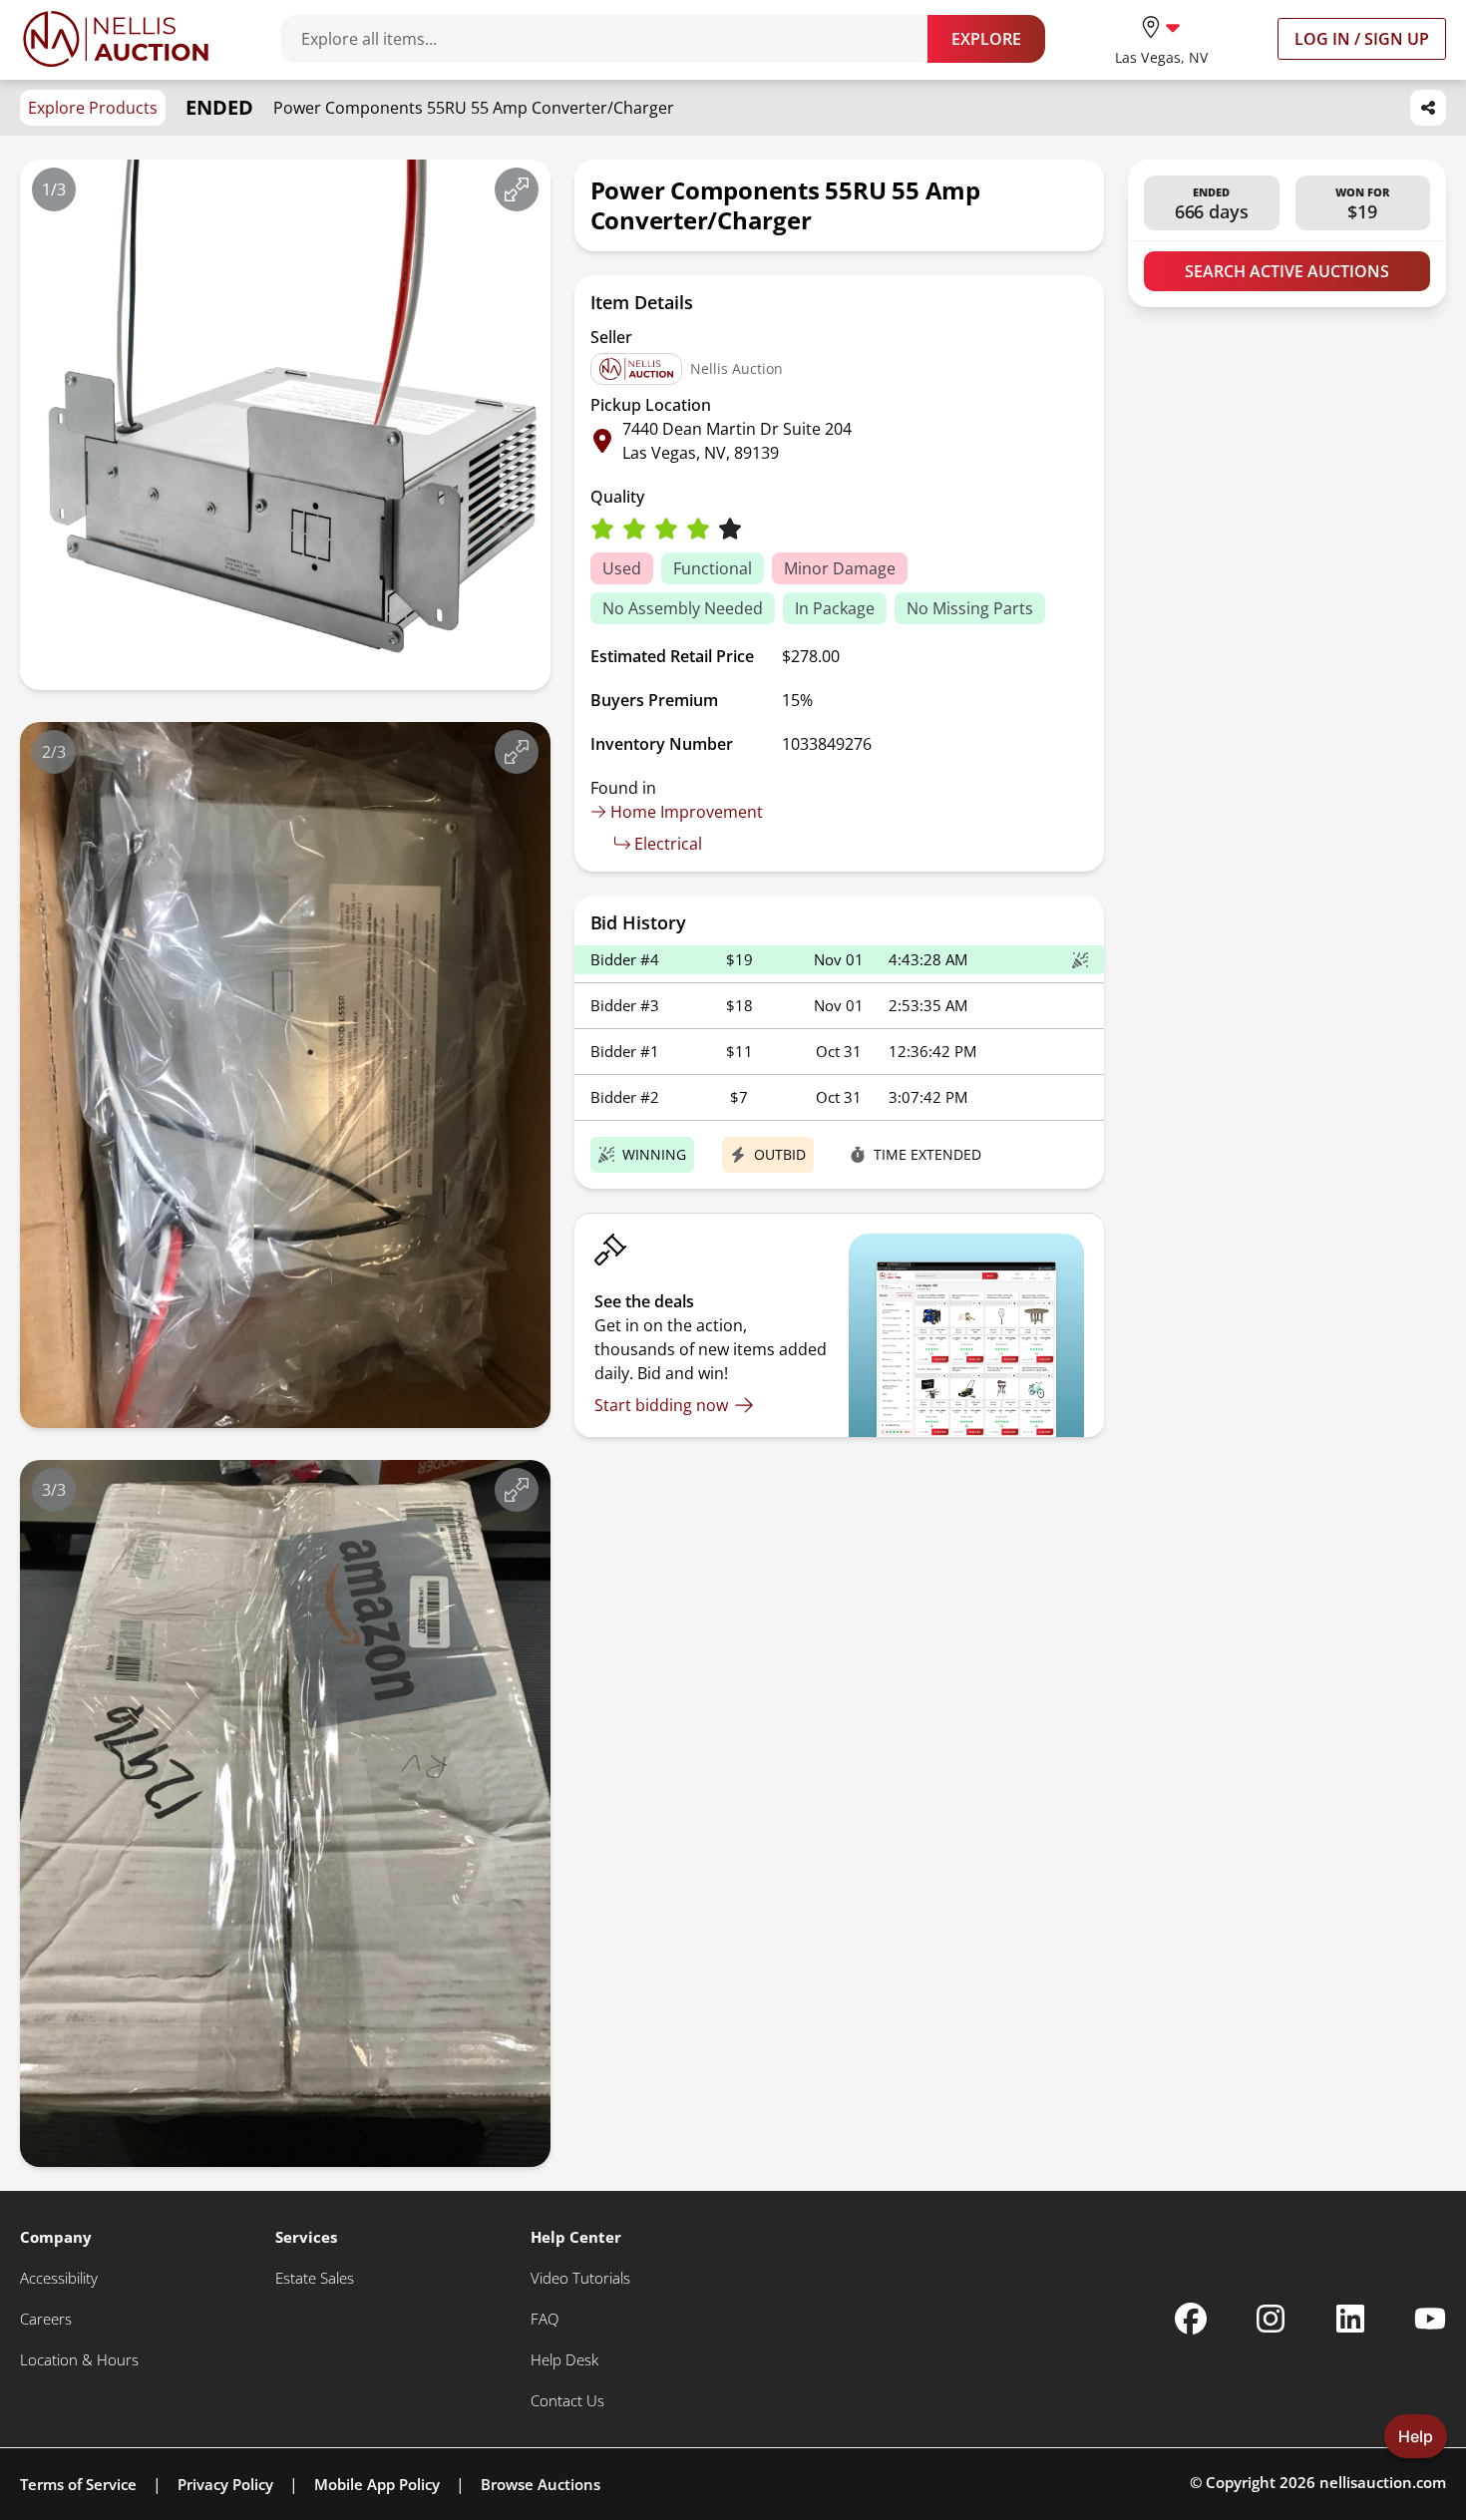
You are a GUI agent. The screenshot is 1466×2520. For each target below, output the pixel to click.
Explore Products (93, 108)
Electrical (668, 844)
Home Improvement (687, 812)
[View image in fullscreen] (517, 189)
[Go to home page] (116, 39)
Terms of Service (78, 2484)
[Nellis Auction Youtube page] (1430, 2319)
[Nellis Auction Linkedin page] (1350, 2319)
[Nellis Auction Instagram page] (1271, 2319)
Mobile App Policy (377, 2484)
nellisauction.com (1383, 2482)
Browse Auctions (541, 2484)
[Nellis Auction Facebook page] (1191, 2319)
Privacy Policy (225, 2484)
